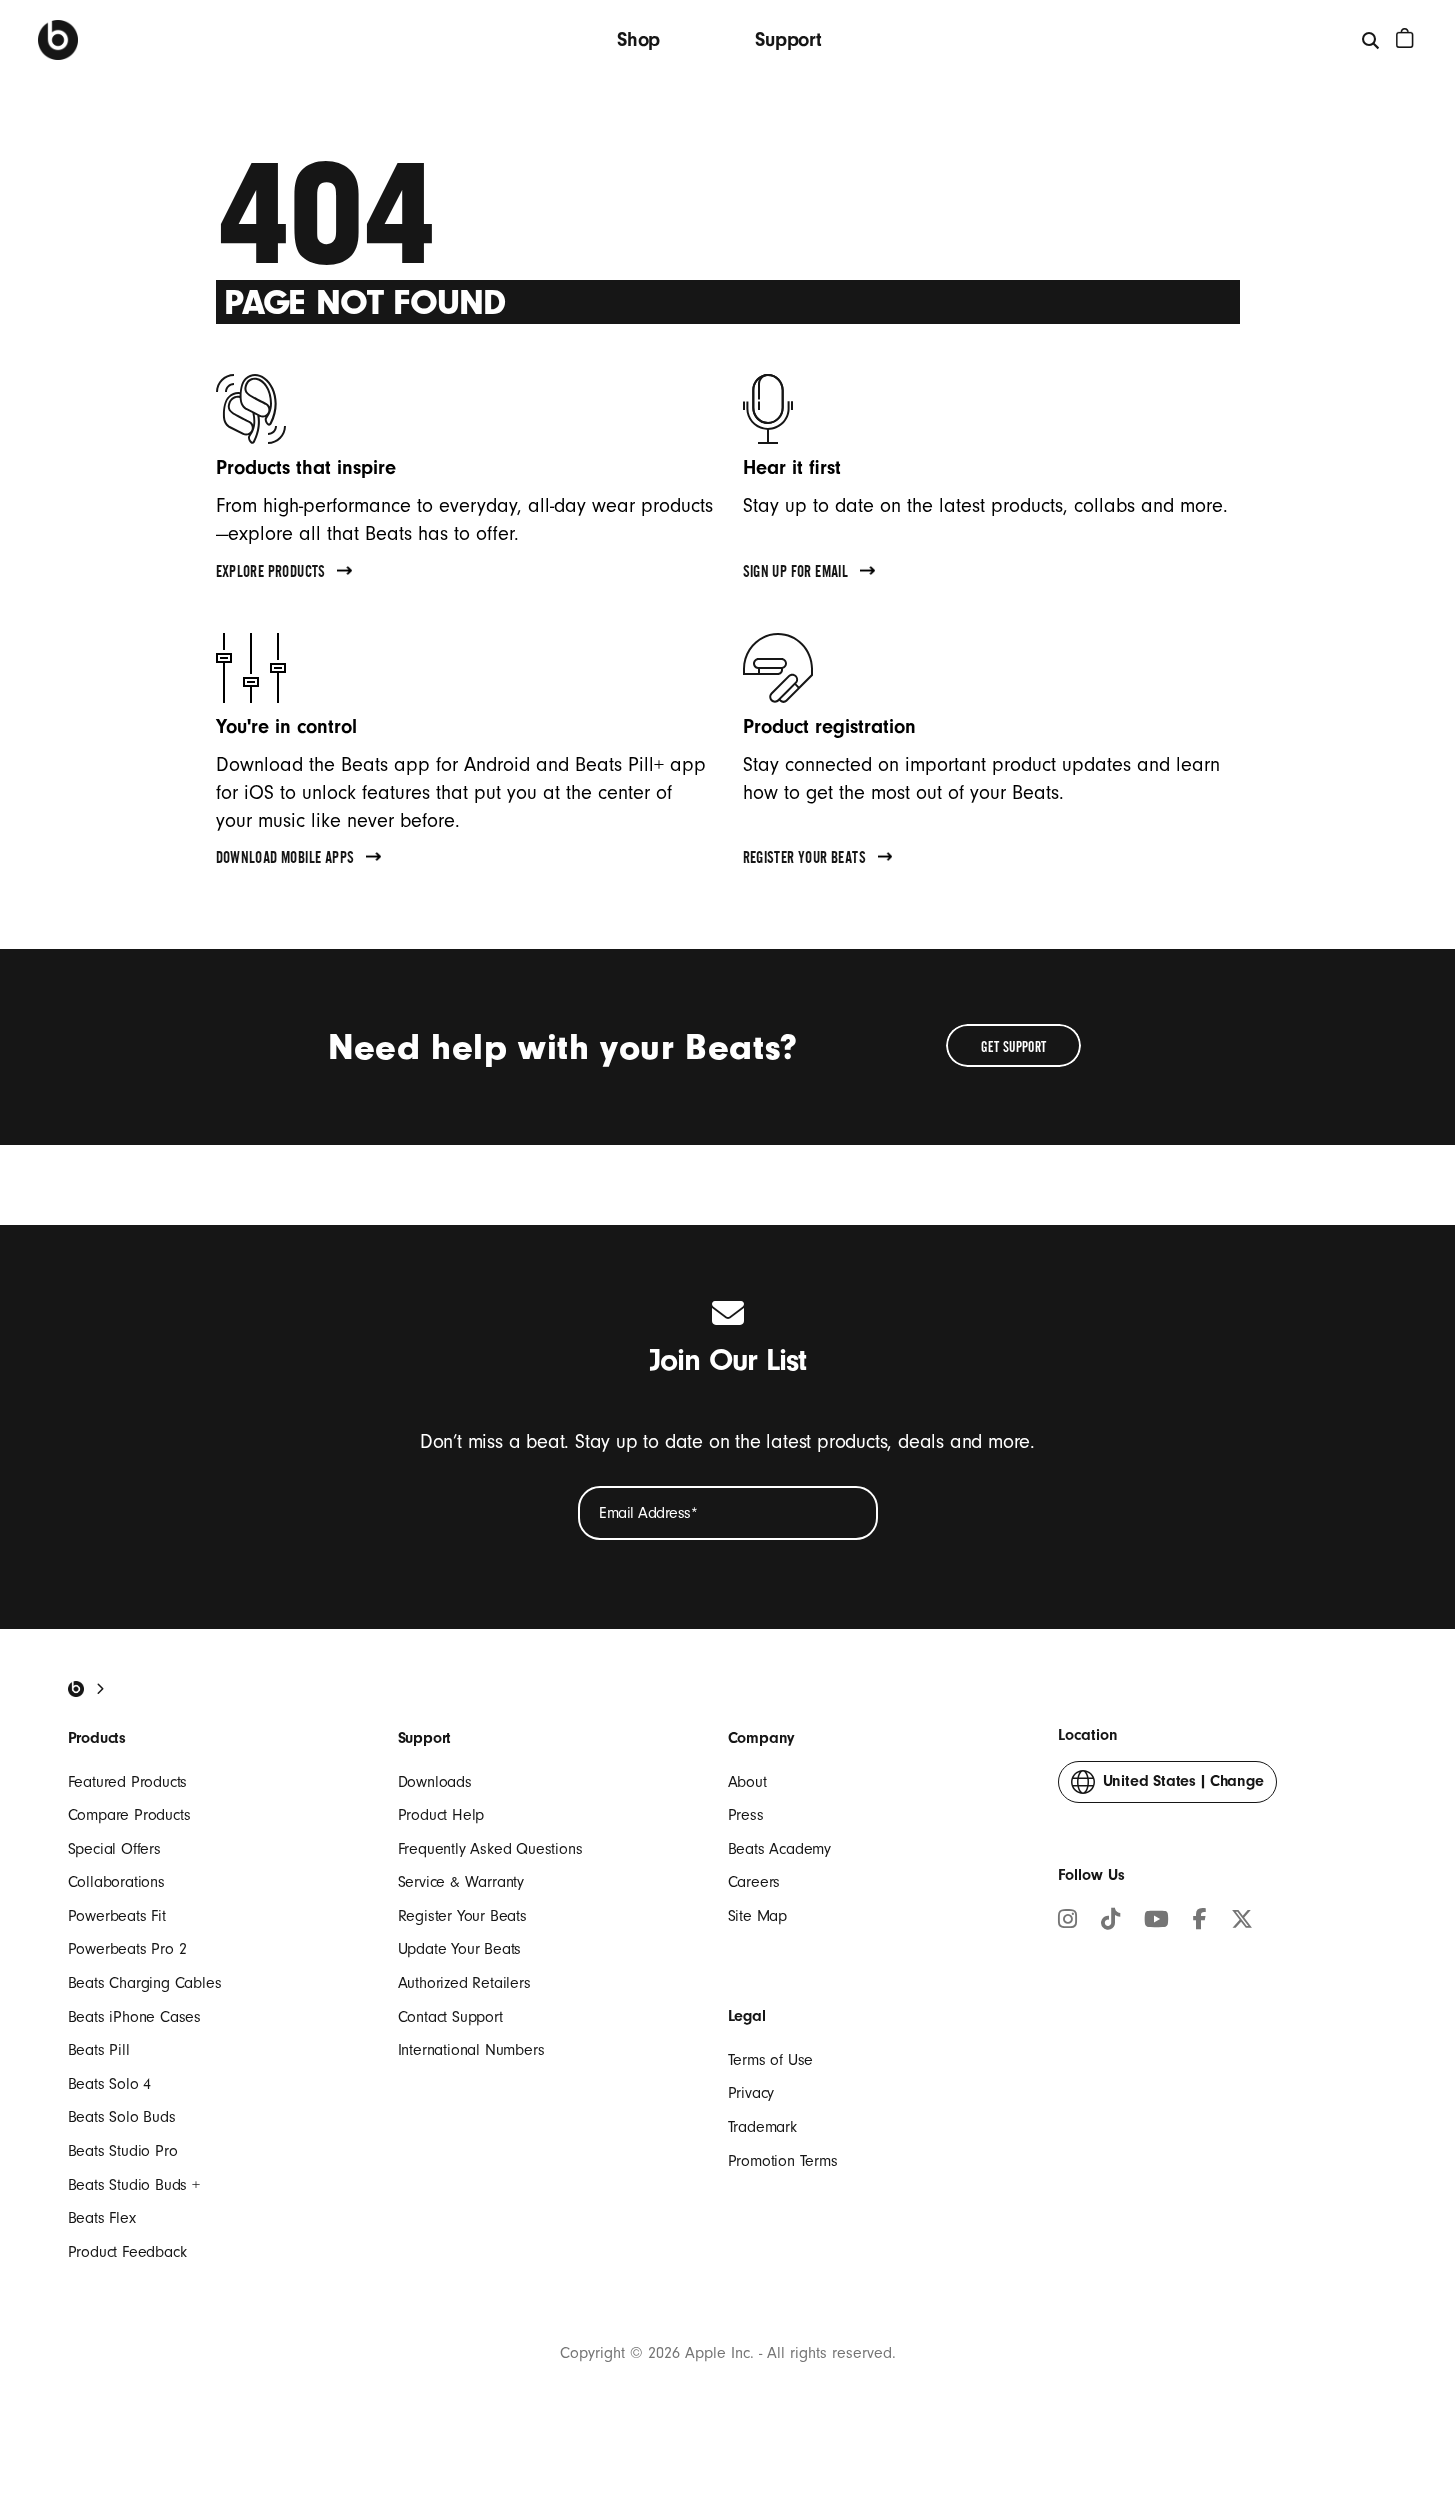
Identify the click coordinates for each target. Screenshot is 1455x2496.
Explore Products (271, 574)
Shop (638, 39)
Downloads (435, 1782)
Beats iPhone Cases (134, 2017)
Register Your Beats (462, 1916)
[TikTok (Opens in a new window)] (1110, 1922)
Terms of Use (771, 2060)
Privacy (751, 2093)
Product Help (441, 1815)
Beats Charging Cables (145, 1983)
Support (788, 39)
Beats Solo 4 (110, 2084)
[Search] (1371, 39)
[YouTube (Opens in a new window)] (1156, 1922)
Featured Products (128, 1782)
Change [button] (1183, 1787)
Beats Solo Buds (122, 2117)
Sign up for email (796, 574)
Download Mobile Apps (285, 860)
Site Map (757, 1916)
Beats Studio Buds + (134, 2185)
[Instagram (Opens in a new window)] (1067, 1922)
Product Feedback (127, 2252)
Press (746, 1815)
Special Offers (114, 1849)
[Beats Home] (58, 40)
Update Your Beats (460, 1949)
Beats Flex (102, 2218)
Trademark (762, 2127)
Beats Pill (99, 2050)
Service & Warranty (461, 1882)
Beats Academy (779, 1849)
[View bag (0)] (1405, 38)
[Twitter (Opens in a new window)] (1242, 1922)
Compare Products (129, 1815)
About (747, 1782)
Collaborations (116, 1882)
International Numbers (471, 2050)
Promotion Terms (783, 2161)
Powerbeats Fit (117, 1916)
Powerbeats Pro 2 (127, 1949)
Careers (754, 1882)
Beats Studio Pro (123, 2151)
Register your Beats (805, 860)
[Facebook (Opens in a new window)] (1200, 1922)
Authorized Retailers (464, 1983)
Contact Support (450, 2017)
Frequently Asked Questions (490, 1849)
